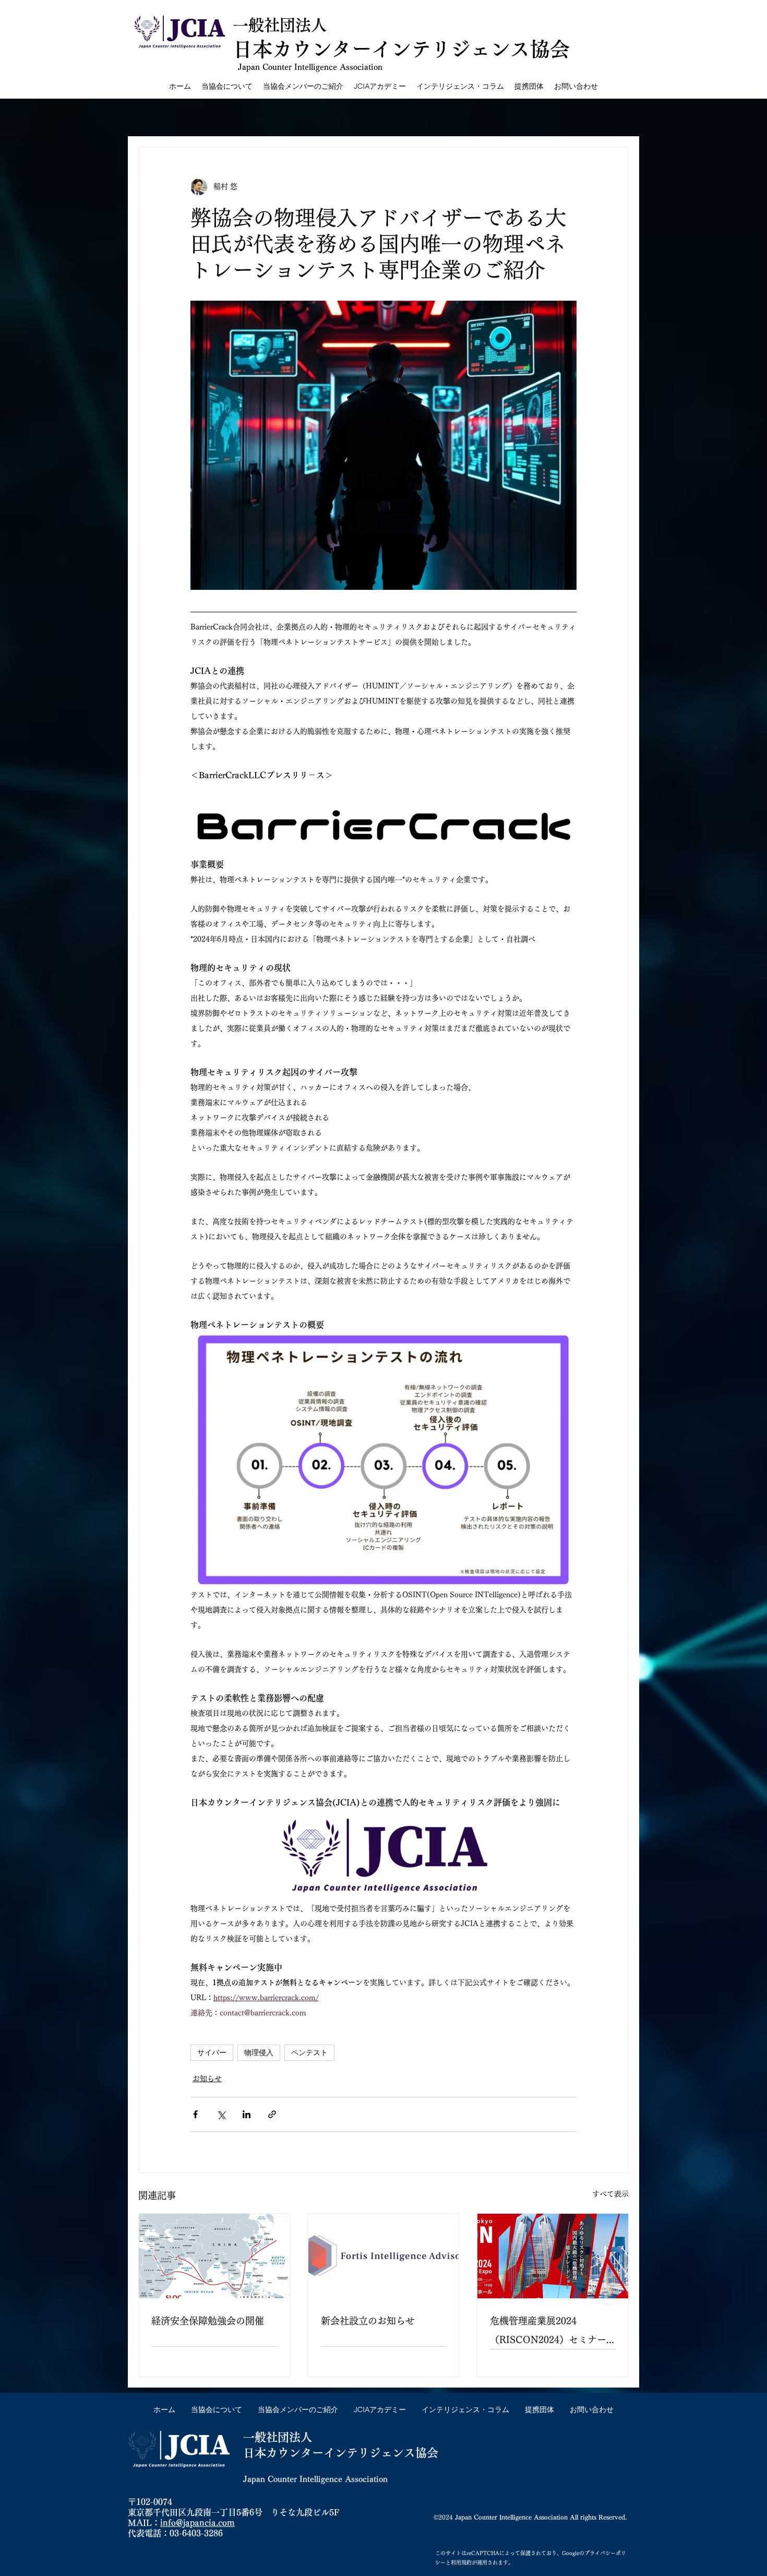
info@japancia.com (197, 2523)
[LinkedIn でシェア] (247, 2114)
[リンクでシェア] (272, 2114)
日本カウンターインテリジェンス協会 (341, 2453)
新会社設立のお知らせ (368, 2321)
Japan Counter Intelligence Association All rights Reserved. (541, 2517)
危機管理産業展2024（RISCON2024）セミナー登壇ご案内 (548, 2332)
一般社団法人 (280, 25)
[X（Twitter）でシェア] (221, 2114)
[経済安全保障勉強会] (214, 2256)
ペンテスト (309, 2052)
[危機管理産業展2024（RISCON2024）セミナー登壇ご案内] (553, 2256)
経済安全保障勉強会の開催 (208, 2321)
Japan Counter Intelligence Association (310, 67)
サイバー (212, 2052)
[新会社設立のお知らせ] (384, 2256)
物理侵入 (259, 2052)
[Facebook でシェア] (195, 2114)
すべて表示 (610, 2194)
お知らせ (207, 2079)
